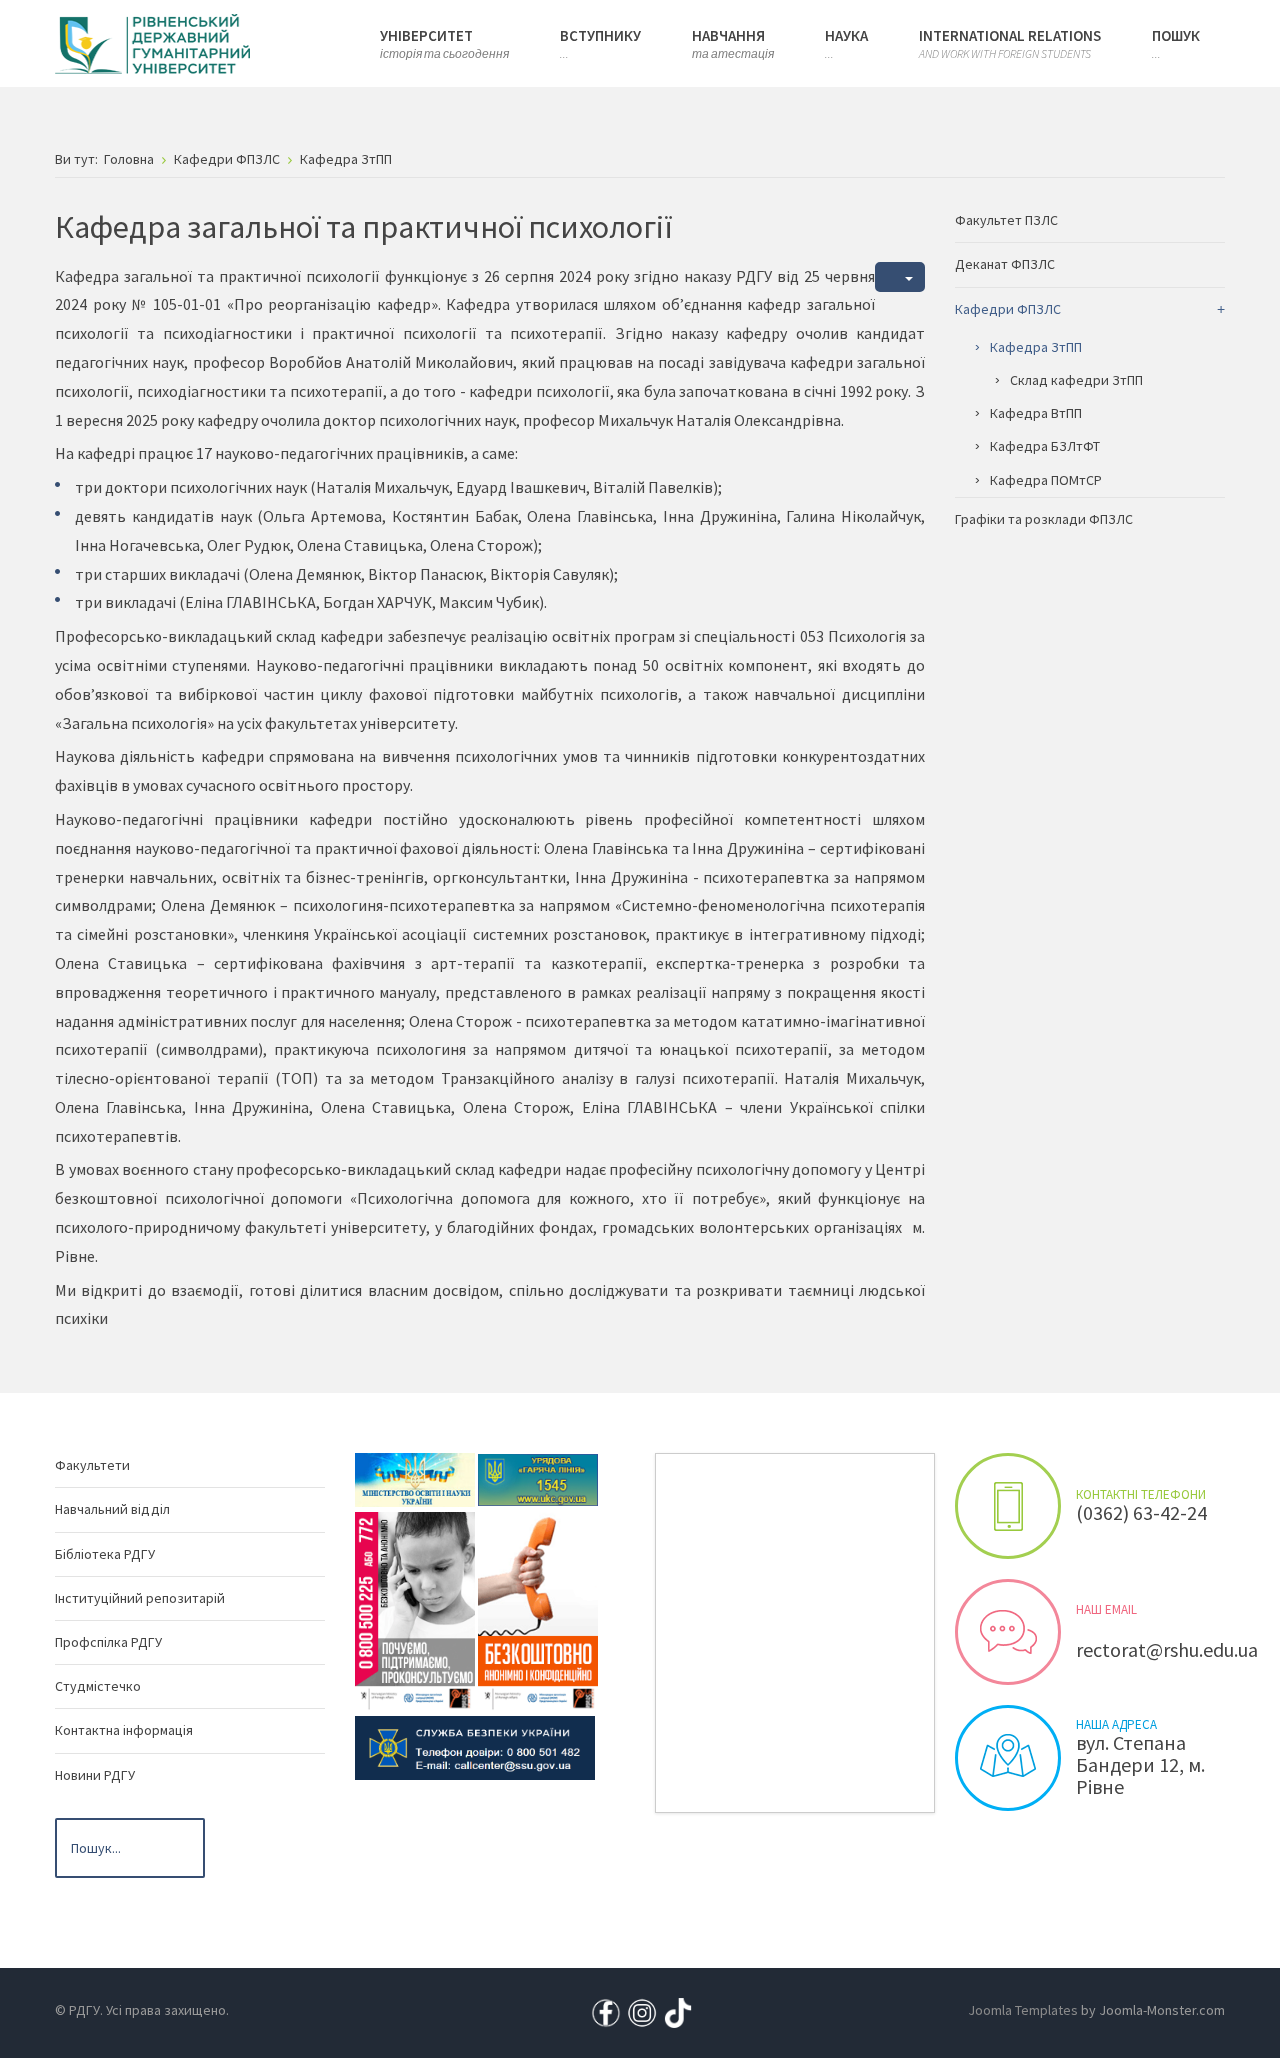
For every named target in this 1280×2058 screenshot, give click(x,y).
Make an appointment (1008, 1506)
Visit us (1008, 1758)
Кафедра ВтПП (1036, 413)
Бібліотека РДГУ (105, 1554)
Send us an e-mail (1008, 1632)
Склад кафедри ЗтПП (1076, 380)
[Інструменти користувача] (900, 277)
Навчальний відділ (112, 1509)
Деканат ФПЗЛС (1005, 264)
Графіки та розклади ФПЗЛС (1044, 519)
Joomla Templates (1023, 2010)
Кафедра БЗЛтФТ (1045, 446)
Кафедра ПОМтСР (1046, 480)
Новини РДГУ (95, 1775)
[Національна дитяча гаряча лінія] (415, 1610)
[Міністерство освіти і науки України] (415, 1479)
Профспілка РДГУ (108, 1642)
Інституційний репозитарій (140, 1598)
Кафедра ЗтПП (1036, 347)
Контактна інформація (124, 1730)
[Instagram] (642, 2011)
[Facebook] (606, 2011)
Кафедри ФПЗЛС (1008, 309)
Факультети (92, 1465)
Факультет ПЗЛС (1006, 220)
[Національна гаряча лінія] (538, 1610)
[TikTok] (678, 2011)
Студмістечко (98, 1686)
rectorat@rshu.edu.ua (1167, 1649)
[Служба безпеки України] (475, 1747)
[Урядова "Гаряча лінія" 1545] (538, 1479)
